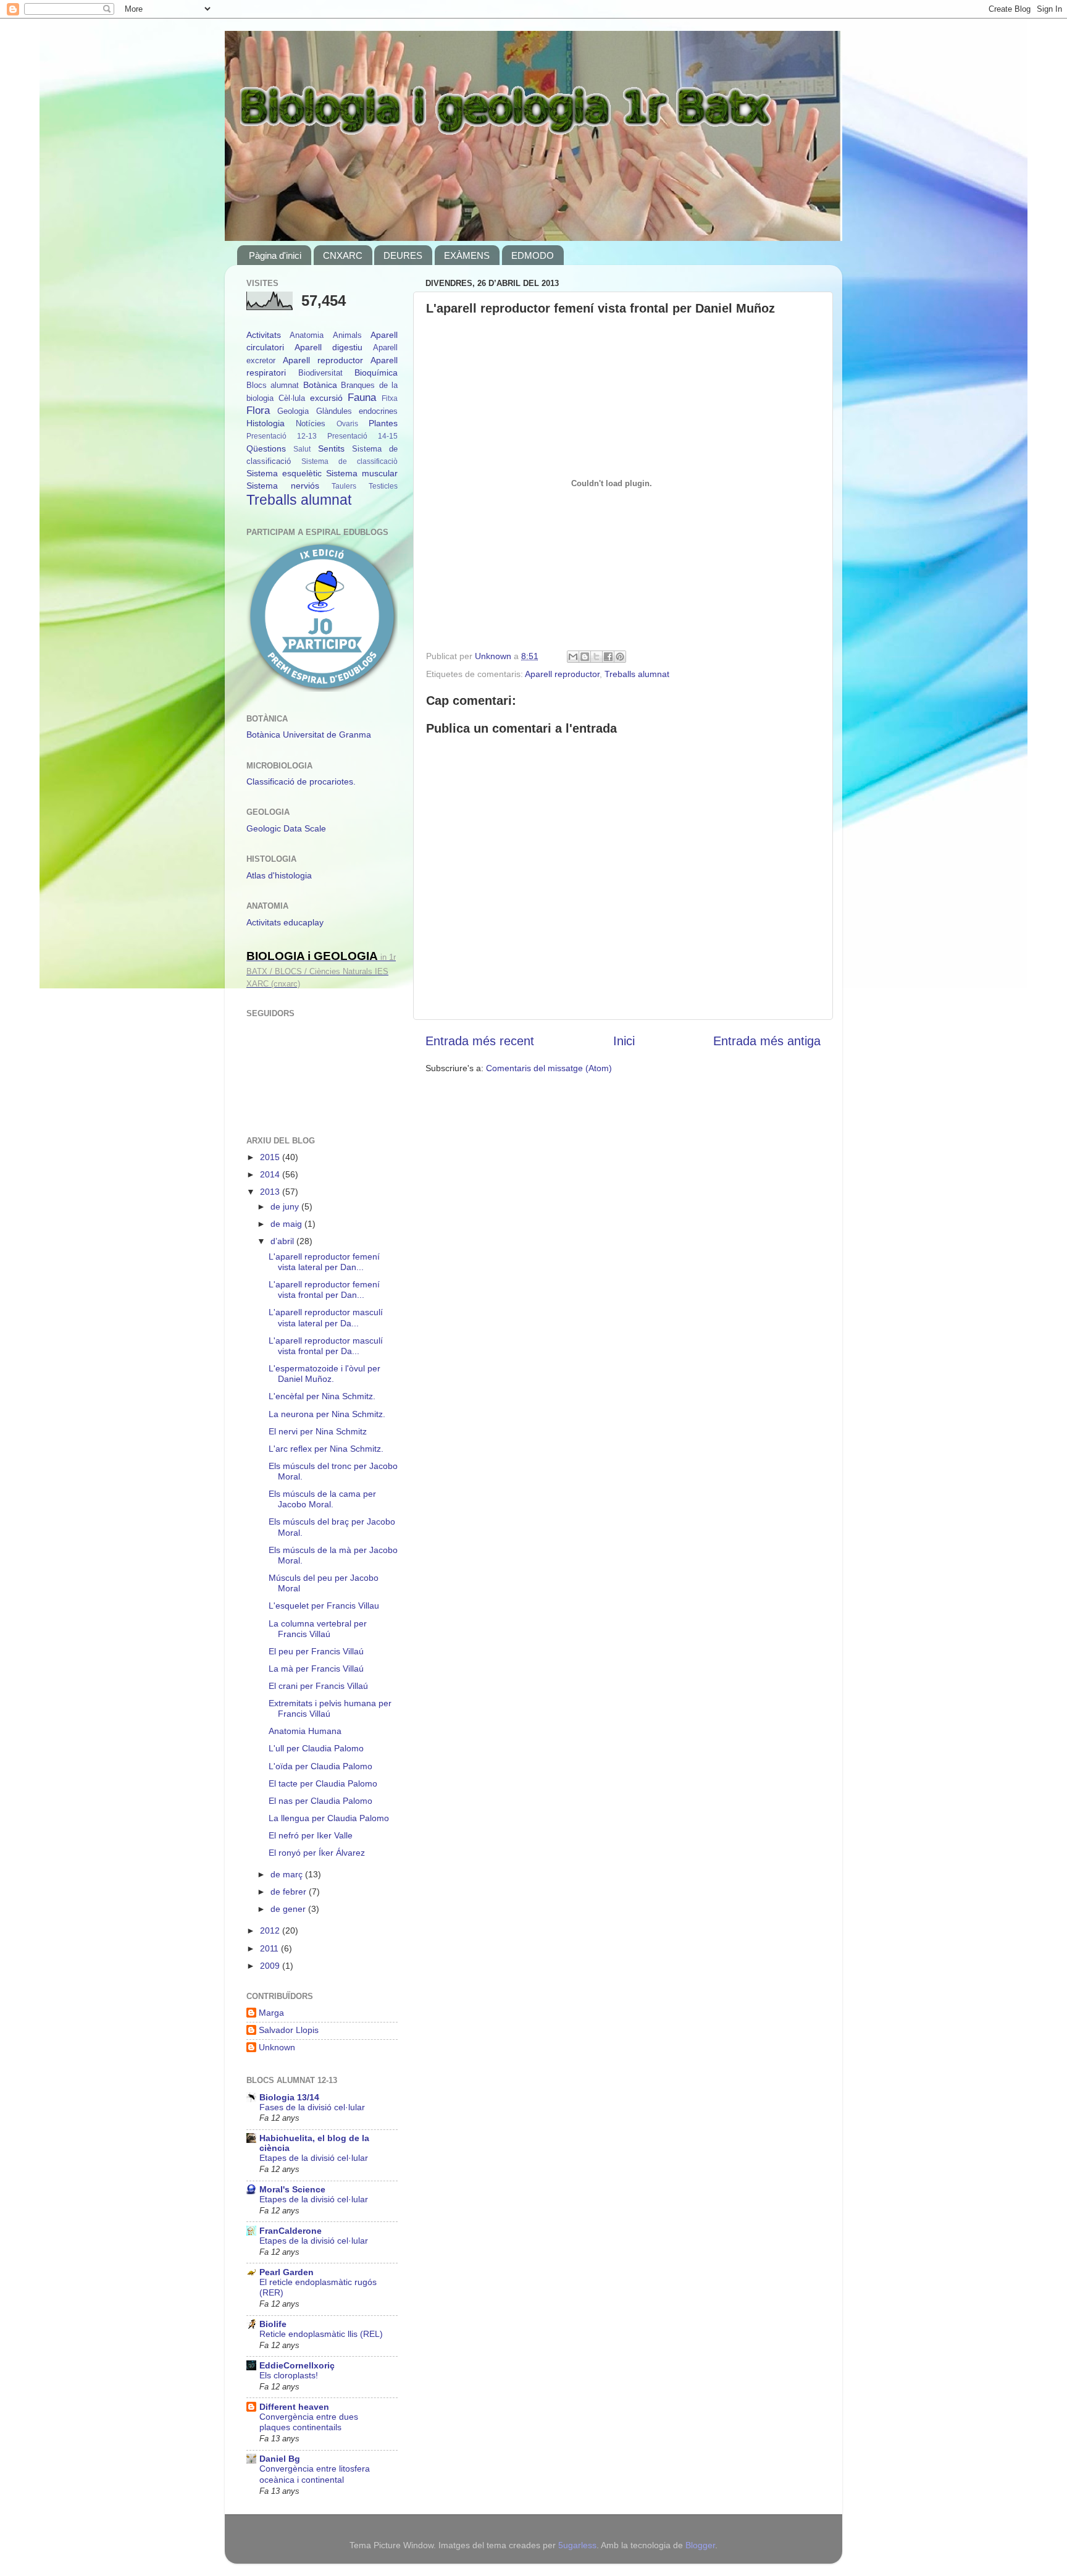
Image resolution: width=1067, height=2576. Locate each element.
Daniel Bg (280, 2459)
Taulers (344, 486)
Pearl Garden (287, 2272)
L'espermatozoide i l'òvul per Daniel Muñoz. (324, 1374)
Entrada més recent (480, 1041)
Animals (347, 335)
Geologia (293, 411)
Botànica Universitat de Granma (309, 734)
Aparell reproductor (562, 674)
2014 (271, 1174)
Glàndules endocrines (357, 411)
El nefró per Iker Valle (311, 1835)
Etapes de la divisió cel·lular (314, 2158)
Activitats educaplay (285, 922)
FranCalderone (291, 2231)
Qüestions (266, 448)
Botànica (320, 385)
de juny (286, 1206)
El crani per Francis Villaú (318, 1686)
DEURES (403, 255)
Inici (624, 1041)
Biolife (273, 2324)
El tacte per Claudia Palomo (323, 1783)
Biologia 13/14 (289, 2097)
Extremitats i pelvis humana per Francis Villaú (330, 1708)
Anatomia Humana (305, 1731)
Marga (271, 2013)
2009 (271, 1966)
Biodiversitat (320, 373)
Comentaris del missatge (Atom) (549, 1068)
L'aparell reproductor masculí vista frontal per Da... (326, 1346)
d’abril (283, 1241)
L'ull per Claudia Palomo (316, 1748)
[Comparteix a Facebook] (608, 657)
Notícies (311, 423)
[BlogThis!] (585, 657)
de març (288, 1874)
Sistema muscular (362, 473)
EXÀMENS (467, 255)
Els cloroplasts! (289, 2376)
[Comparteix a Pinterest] (620, 657)
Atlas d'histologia (279, 875)
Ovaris (347, 424)
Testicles (383, 486)
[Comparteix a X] (596, 657)
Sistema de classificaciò (349, 461)
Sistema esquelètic (284, 473)
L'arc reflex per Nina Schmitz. (326, 1449)
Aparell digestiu (328, 347)
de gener (289, 1909)
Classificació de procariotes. (301, 781)
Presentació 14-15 (362, 436)
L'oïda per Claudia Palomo (320, 1766)
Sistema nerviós (283, 486)
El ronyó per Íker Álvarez (317, 1853)
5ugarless (577, 2545)
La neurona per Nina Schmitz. (327, 1414)
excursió (326, 398)
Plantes (383, 423)
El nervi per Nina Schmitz (318, 1431)
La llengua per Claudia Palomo (329, 1818)
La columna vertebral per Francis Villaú (318, 1629)
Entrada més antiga (767, 1041)
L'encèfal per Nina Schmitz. (322, 1396)
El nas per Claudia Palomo (320, 1801)
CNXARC (343, 255)
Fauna (362, 397)
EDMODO (533, 255)
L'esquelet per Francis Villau (324, 1606)
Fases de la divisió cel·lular (312, 2107)
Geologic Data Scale (286, 828)
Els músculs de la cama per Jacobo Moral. (322, 1499)
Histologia (266, 423)
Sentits (331, 448)
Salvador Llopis (289, 2030)
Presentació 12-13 (282, 436)
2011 (270, 1948)
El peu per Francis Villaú (316, 1651)
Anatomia (307, 335)
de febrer (290, 1892)
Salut (302, 449)
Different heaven (294, 2407)
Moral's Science (292, 2189)
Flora (258, 410)
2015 (271, 1157)
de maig (287, 1224)
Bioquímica (376, 373)
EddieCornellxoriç (297, 2365)
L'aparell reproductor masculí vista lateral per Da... (326, 1317)
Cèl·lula (292, 398)
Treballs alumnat (637, 674)
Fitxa (390, 398)
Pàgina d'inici (275, 255)
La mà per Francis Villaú (316, 1669)
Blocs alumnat (273, 385)
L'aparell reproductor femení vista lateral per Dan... (324, 1262)
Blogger (700, 2545)
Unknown (277, 2047)
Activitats (264, 335)
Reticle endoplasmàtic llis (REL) (321, 2334)
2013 (271, 1192)
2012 (271, 1930)
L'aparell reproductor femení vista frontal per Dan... (324, 1290)
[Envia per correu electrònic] (573, 657)
